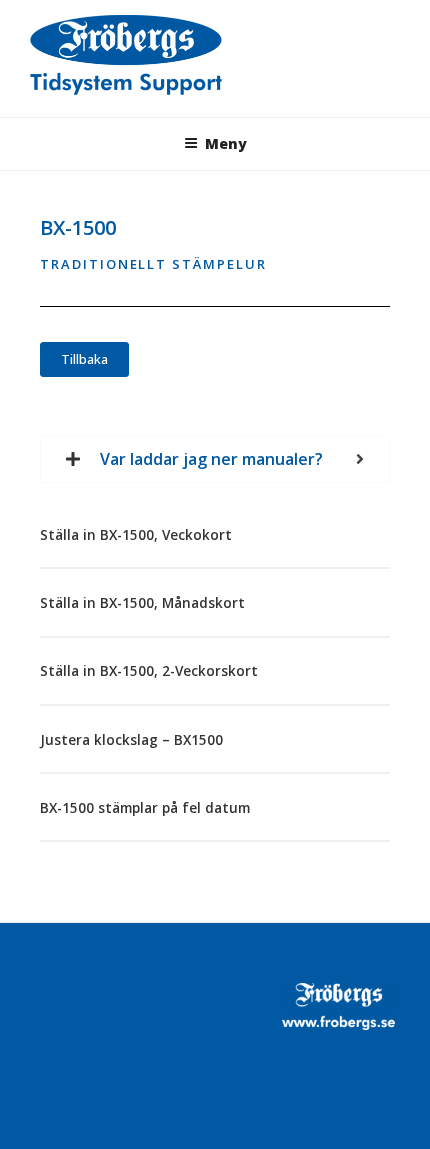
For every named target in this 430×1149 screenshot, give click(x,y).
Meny (226, 143)
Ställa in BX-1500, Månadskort (142, 603)
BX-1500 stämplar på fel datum (145, 808)
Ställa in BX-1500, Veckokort (136, 535)
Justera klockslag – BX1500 (131, 740)
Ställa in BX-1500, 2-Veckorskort (149, 671)
